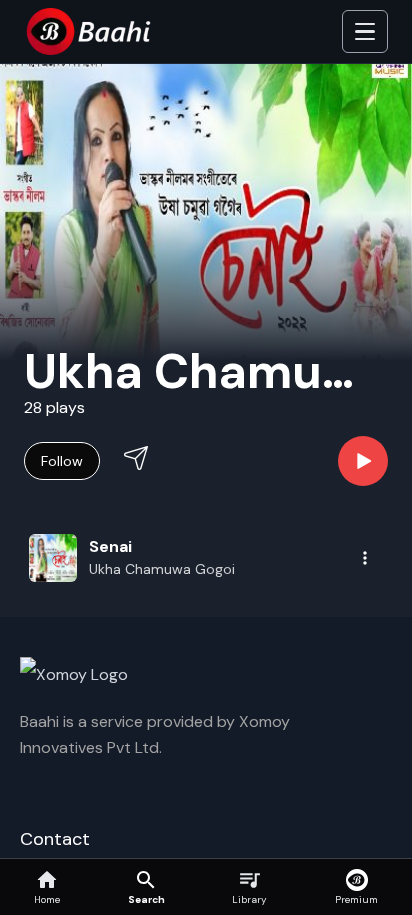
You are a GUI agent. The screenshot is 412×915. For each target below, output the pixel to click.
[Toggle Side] (365, 32)
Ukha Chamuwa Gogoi (162, 569)
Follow (62, 461)
